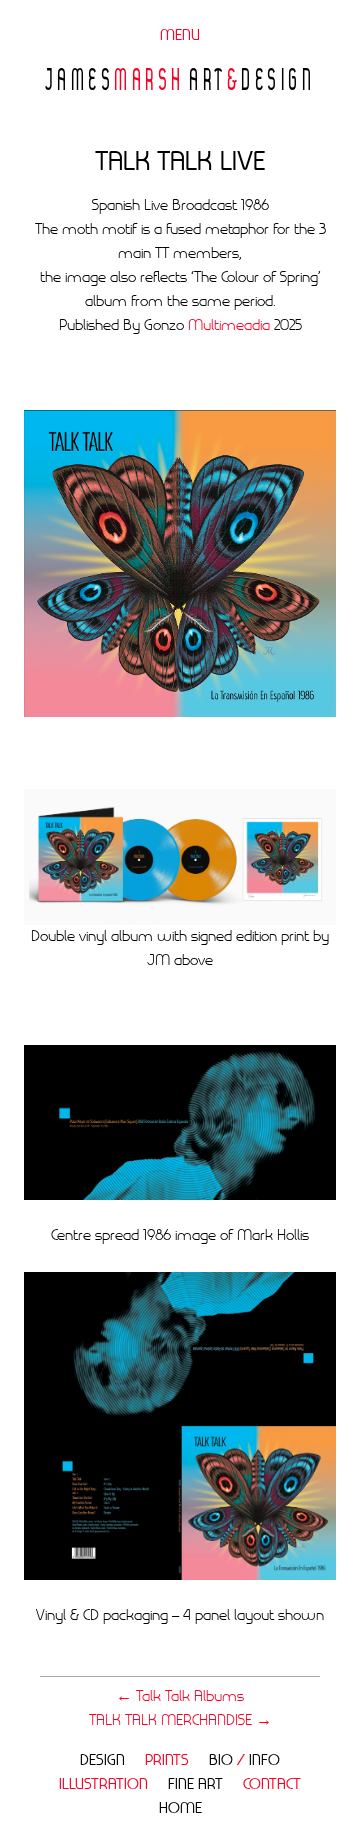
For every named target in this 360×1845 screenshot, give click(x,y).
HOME (180, 1809)
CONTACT (272, 1785)
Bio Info (244, 1761)
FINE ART (195, 1785)
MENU (180, 36)
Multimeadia (229, 326)
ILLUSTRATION (103, 1785)
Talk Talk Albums (180, 1697)
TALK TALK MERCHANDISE (180, 1721)
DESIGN (102, 1761)
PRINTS (167, 1761)
